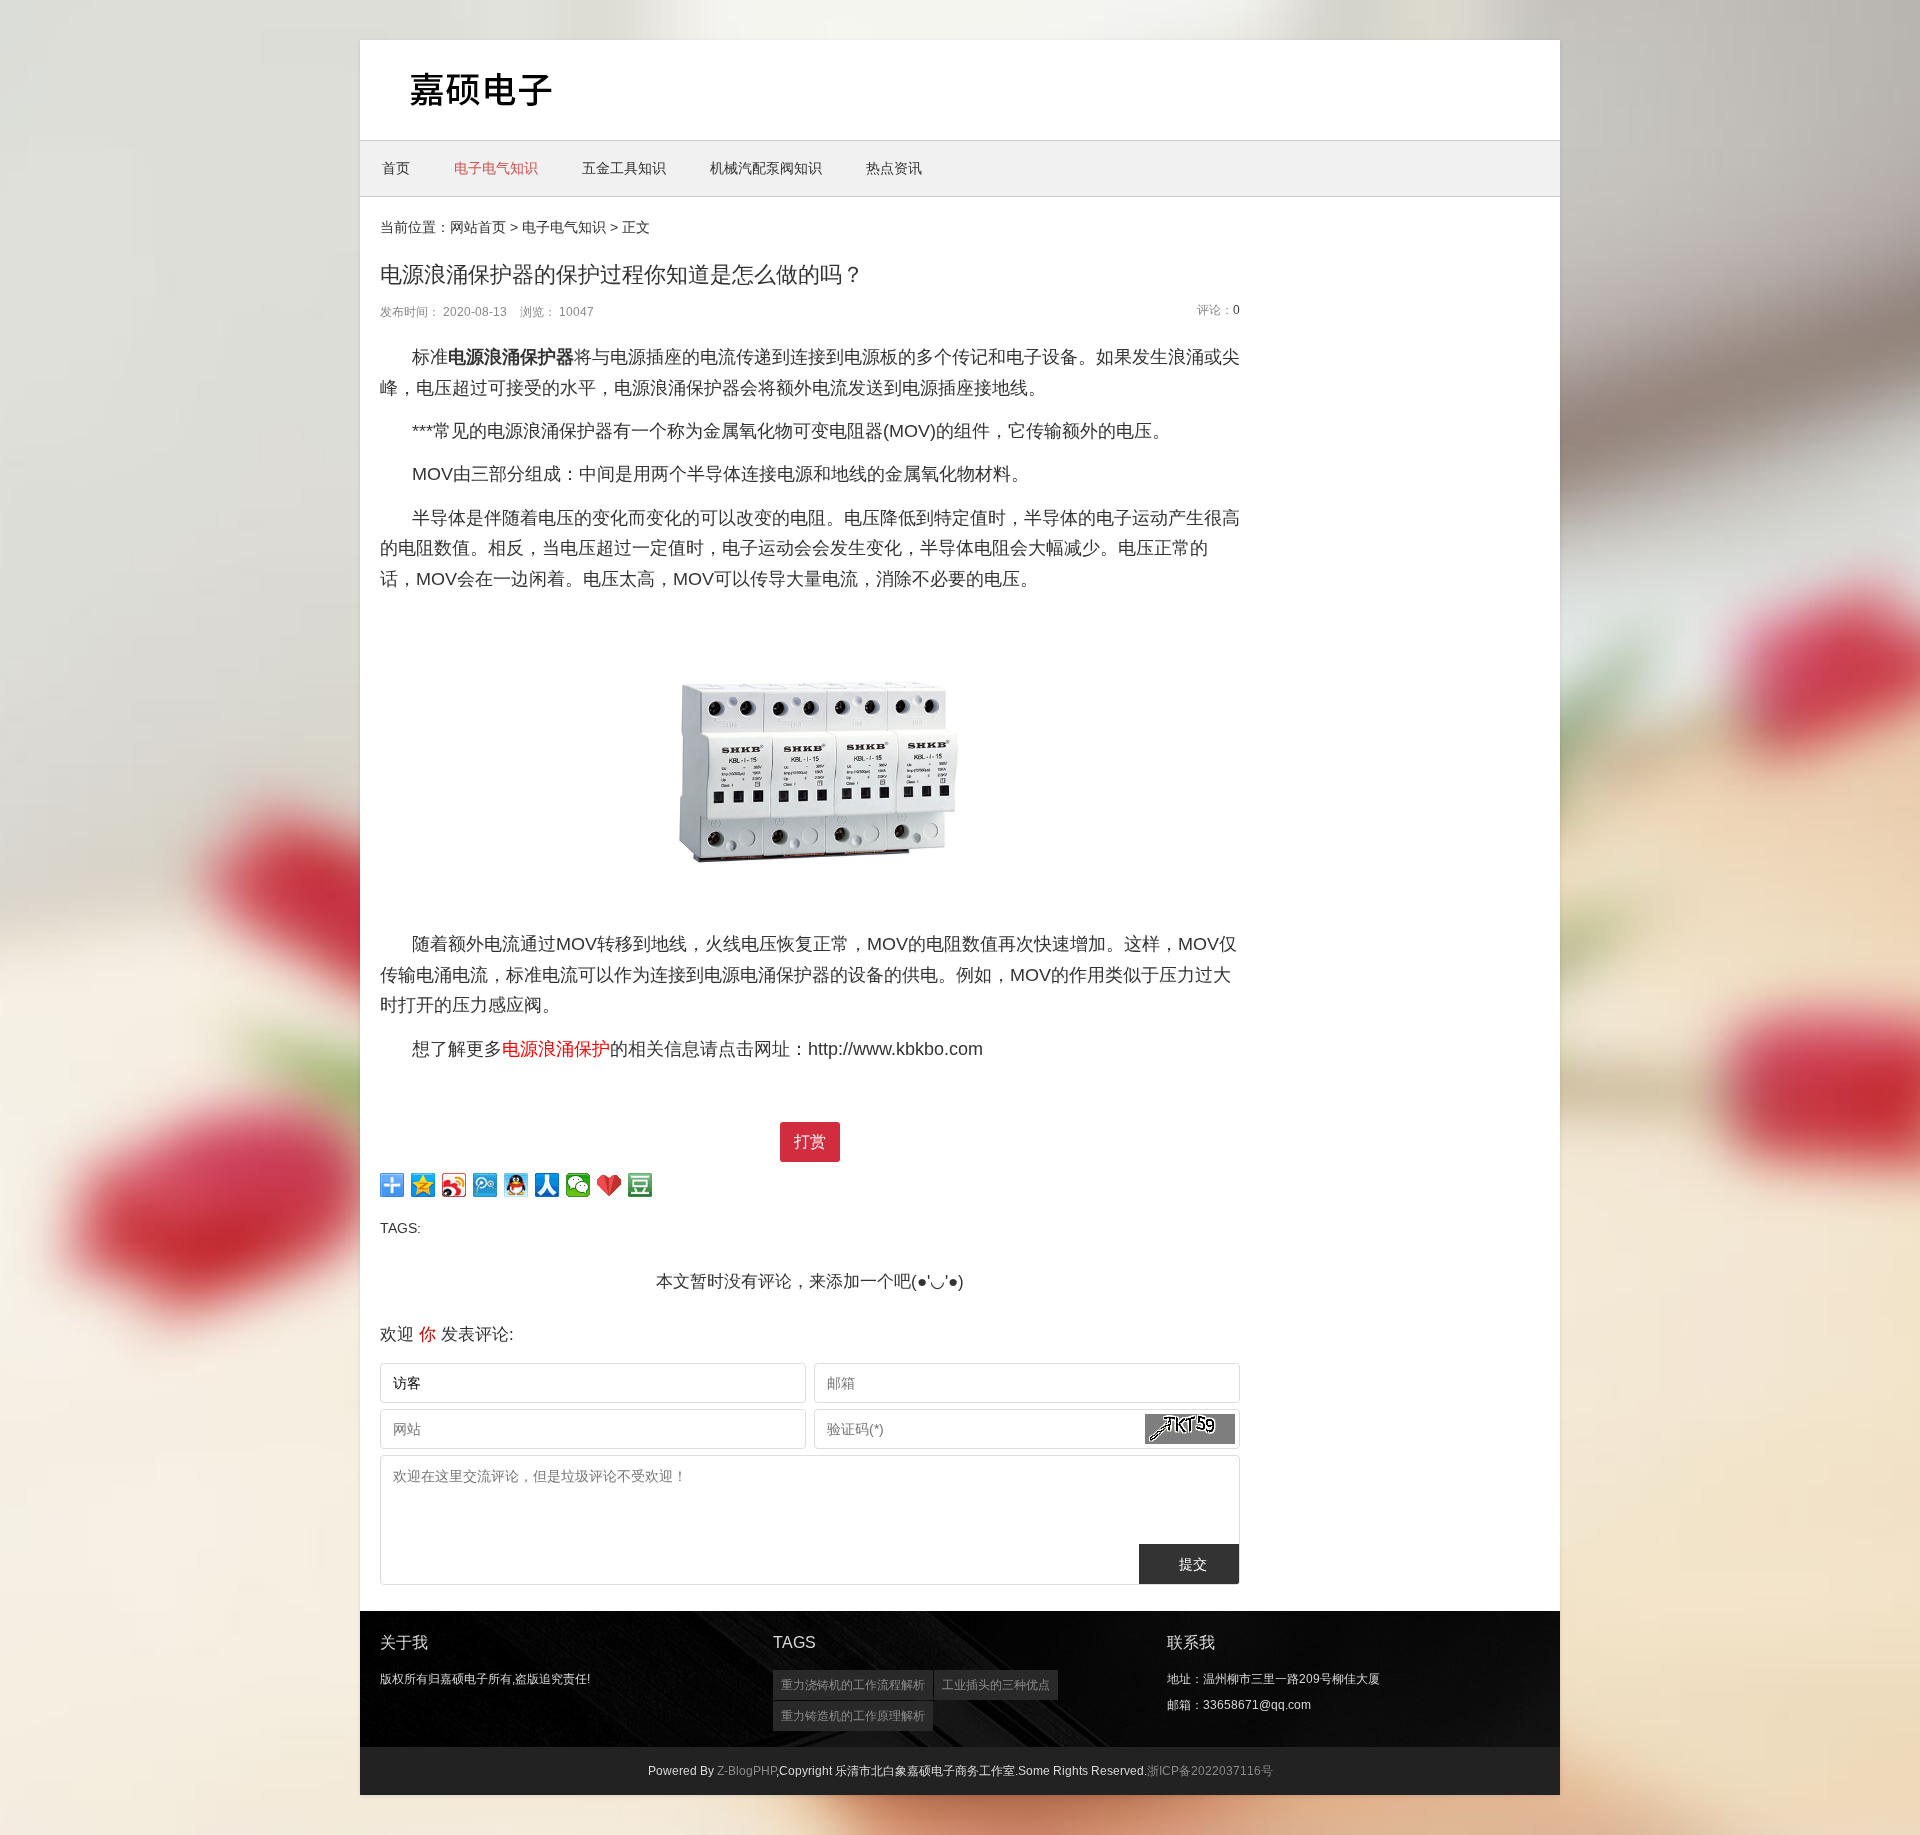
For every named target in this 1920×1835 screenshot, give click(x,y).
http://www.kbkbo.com (895, 1049)
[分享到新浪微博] (454, 1185)
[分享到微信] (578, 1185)
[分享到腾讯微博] (485, 1185)
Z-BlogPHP (746, 1771)
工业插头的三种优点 (996, 1685)
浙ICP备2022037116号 (1210, 1771)
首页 (396, 168)
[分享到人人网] (547, 1185)
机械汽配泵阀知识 (766, 168)
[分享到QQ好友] (516, 1185)
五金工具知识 (624, 168)
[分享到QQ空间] (423, 1185)
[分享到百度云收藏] (609, 1185)
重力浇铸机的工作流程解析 (853, 1685)
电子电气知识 (496, 168)
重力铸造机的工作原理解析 (853, 1716)
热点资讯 (894, 168)
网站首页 (478, 227)
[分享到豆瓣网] (640, 1185)
